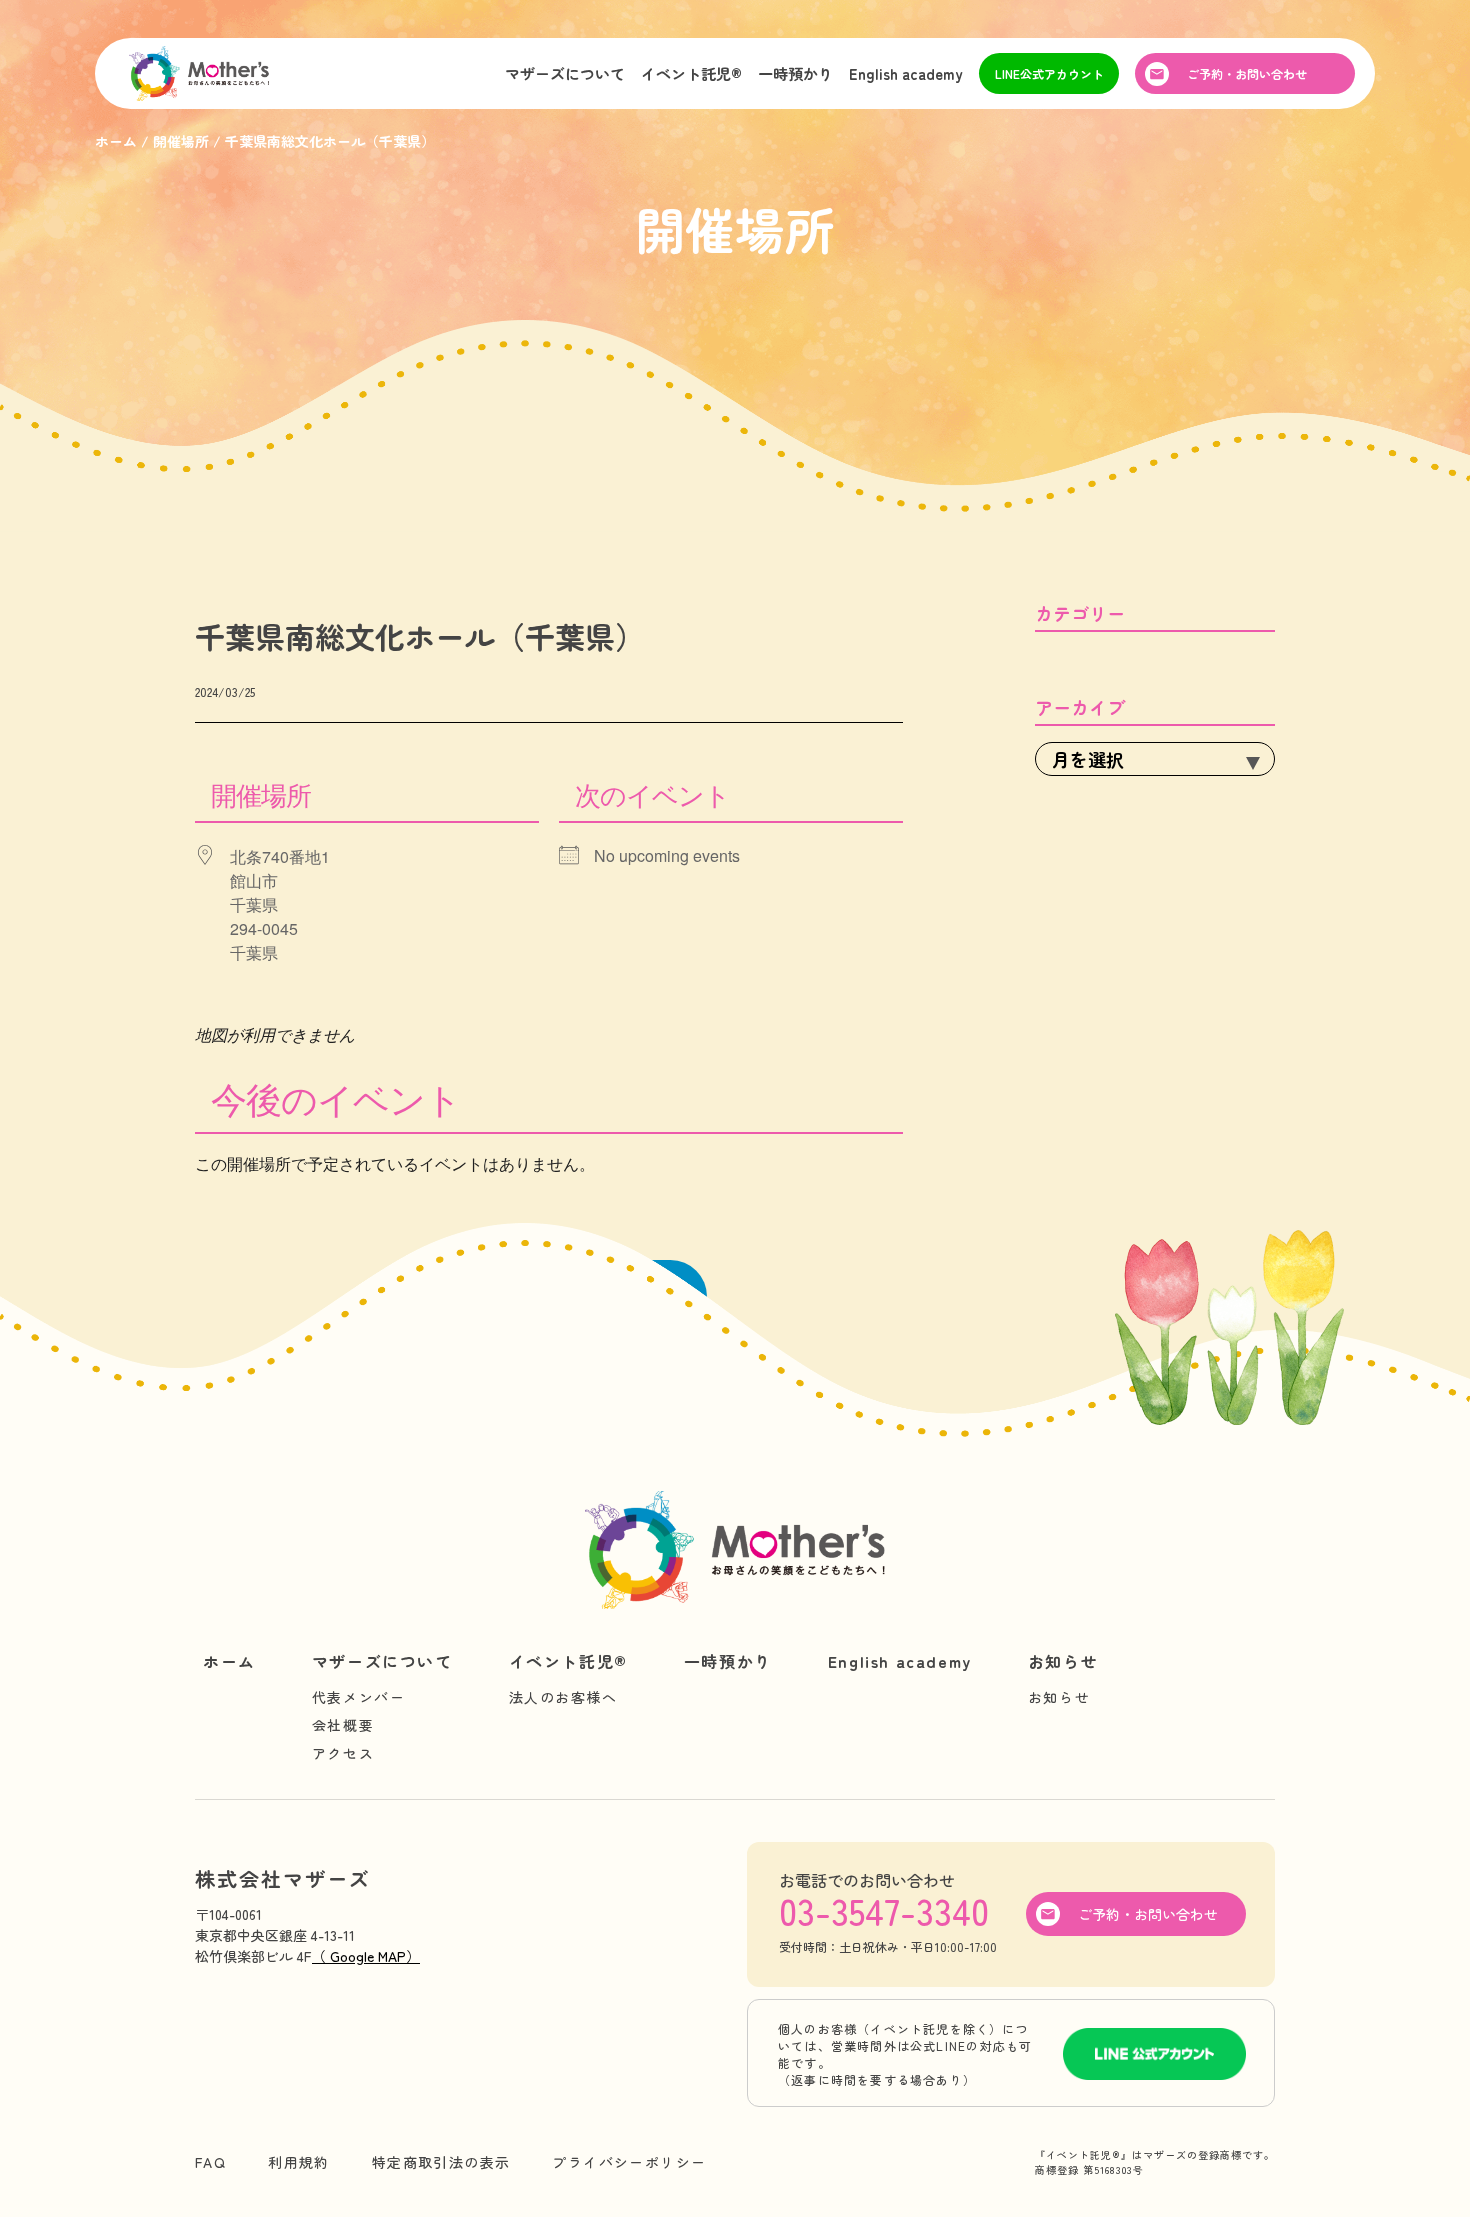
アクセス (343, 1753)
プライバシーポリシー (629, 2162)
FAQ (210, 2162)
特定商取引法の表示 (441, 2162)
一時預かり (795, 73)
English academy (906, 73)
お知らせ (1063, 1661)
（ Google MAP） (366, 1956)
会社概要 (343, 1725)
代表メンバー (359, 1697)
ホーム (229, 1661)
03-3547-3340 (884, 1910)
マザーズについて (565, 73)
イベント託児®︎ (691, 73)
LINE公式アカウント (1049, 73)
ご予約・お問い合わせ (1247, 73)
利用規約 (299, 2162)
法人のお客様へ (563, 1697)
